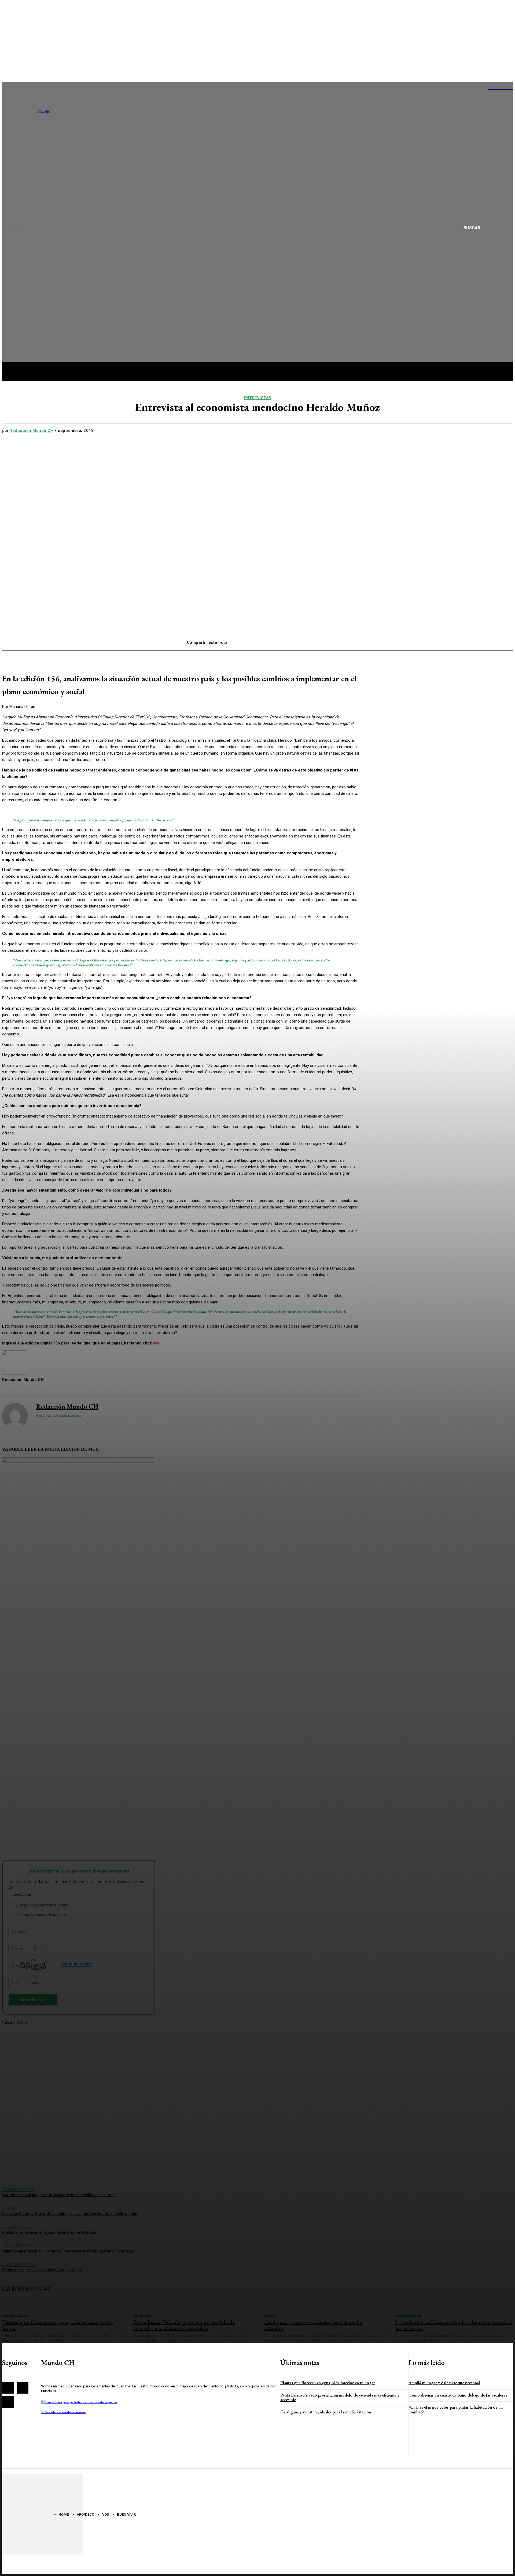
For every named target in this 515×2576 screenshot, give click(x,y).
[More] (319, 640)
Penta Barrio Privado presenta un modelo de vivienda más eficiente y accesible (340, 2397)
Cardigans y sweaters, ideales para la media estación (326, 2412)
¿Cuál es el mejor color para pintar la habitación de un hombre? (456, 2410)
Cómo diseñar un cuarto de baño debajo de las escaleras (458, 2395)
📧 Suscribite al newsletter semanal (64, 2412)
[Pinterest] (280, 640)
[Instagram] (23, 2388)
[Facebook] (242, 640)
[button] (478, 228)
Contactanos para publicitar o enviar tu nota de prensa (81, 2402)
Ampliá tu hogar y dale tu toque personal (444, 2383)
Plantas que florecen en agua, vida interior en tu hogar (328, 2383)
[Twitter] (261, 640)
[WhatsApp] (300, 640)
